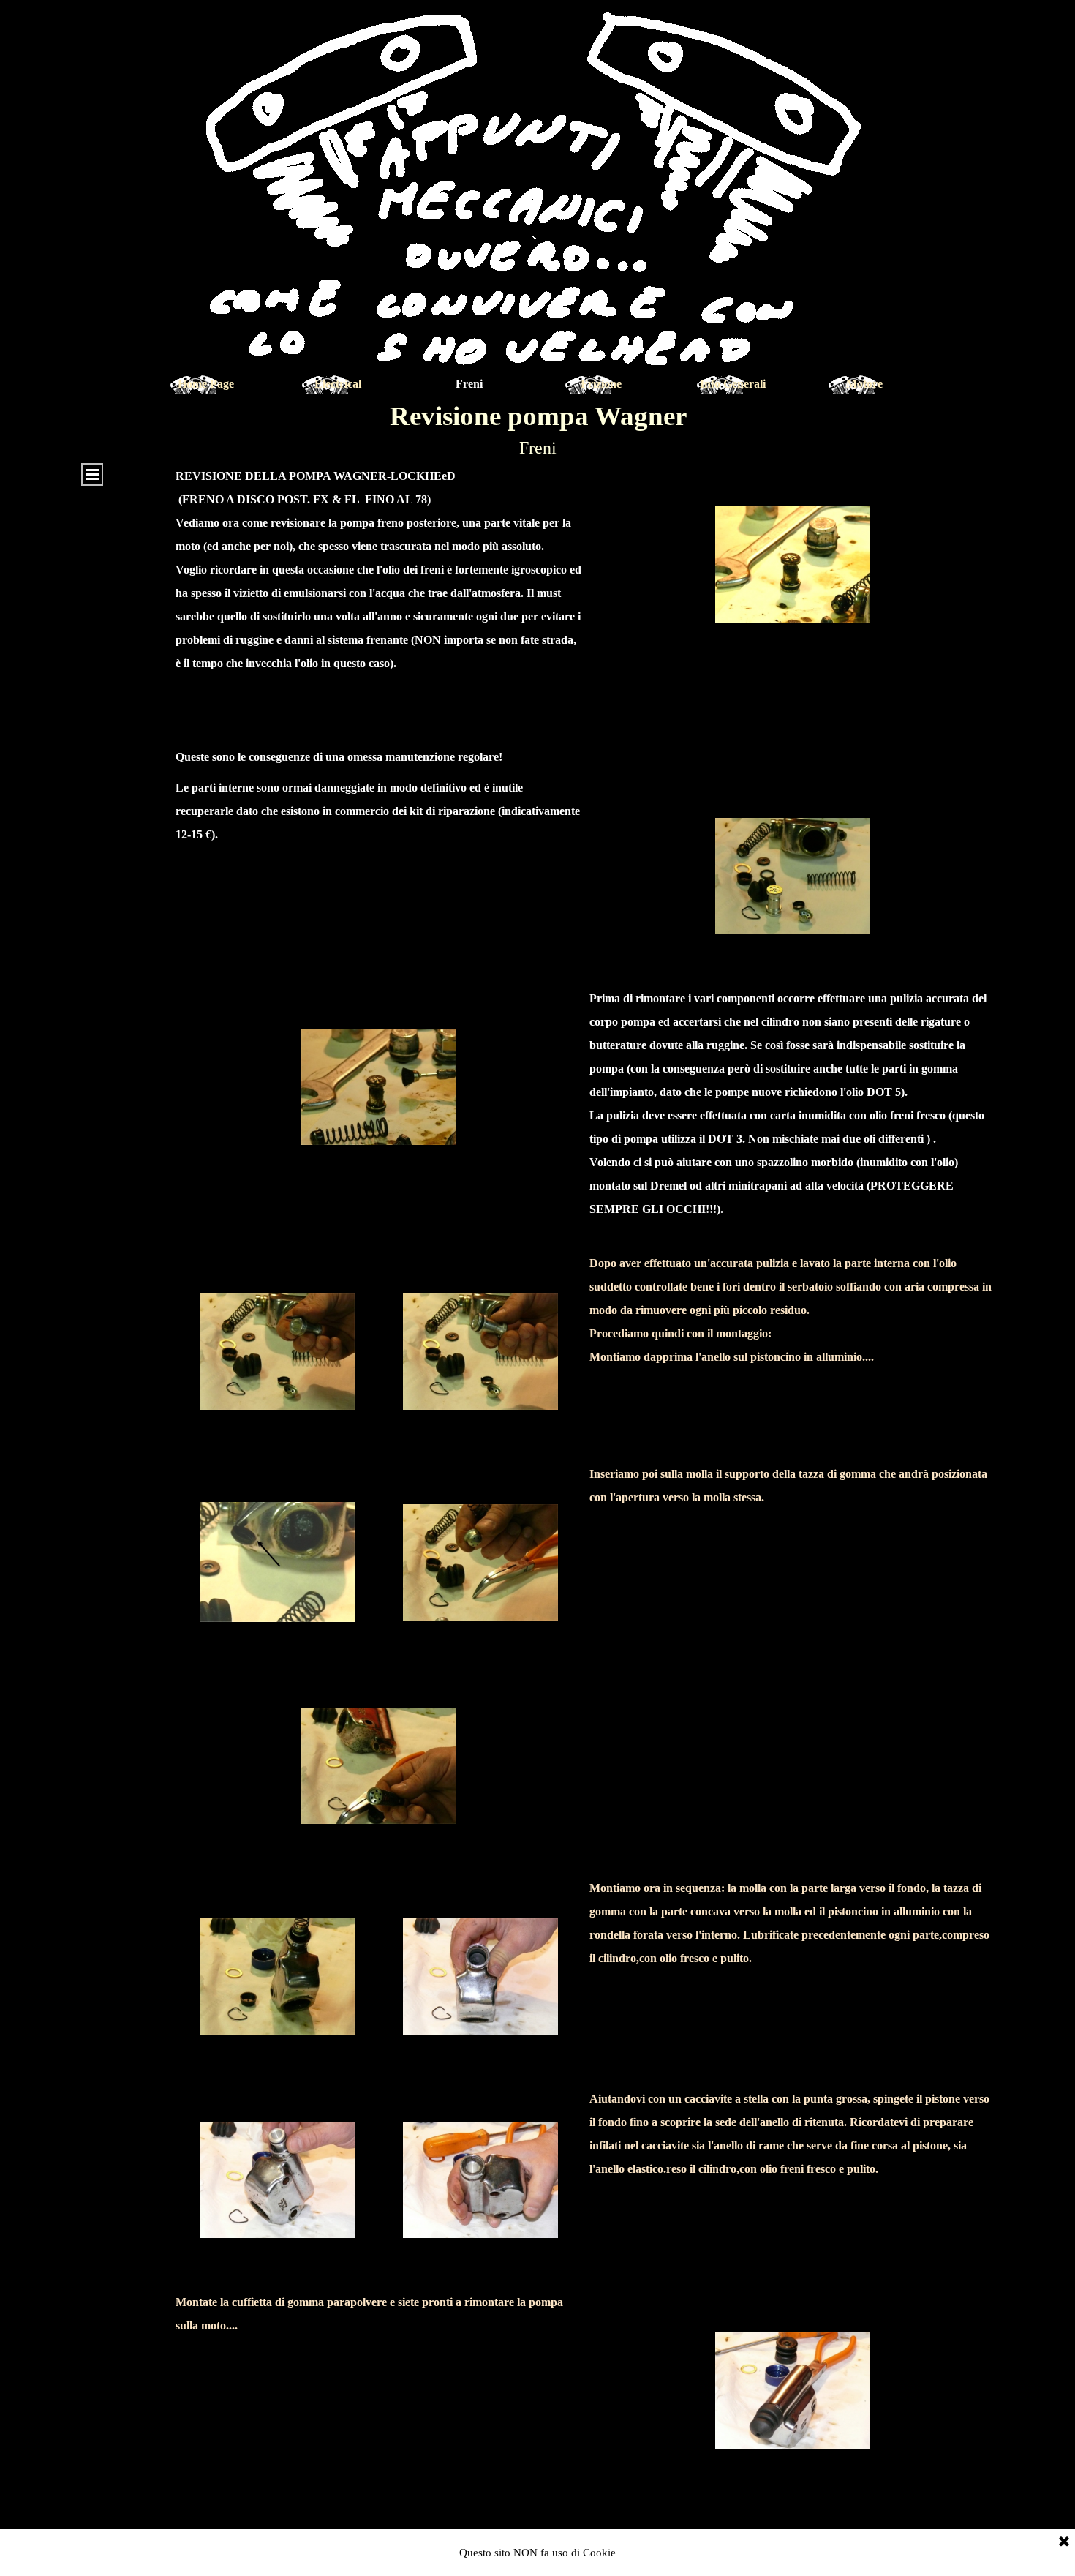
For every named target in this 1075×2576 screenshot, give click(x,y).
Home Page (206, 384)
